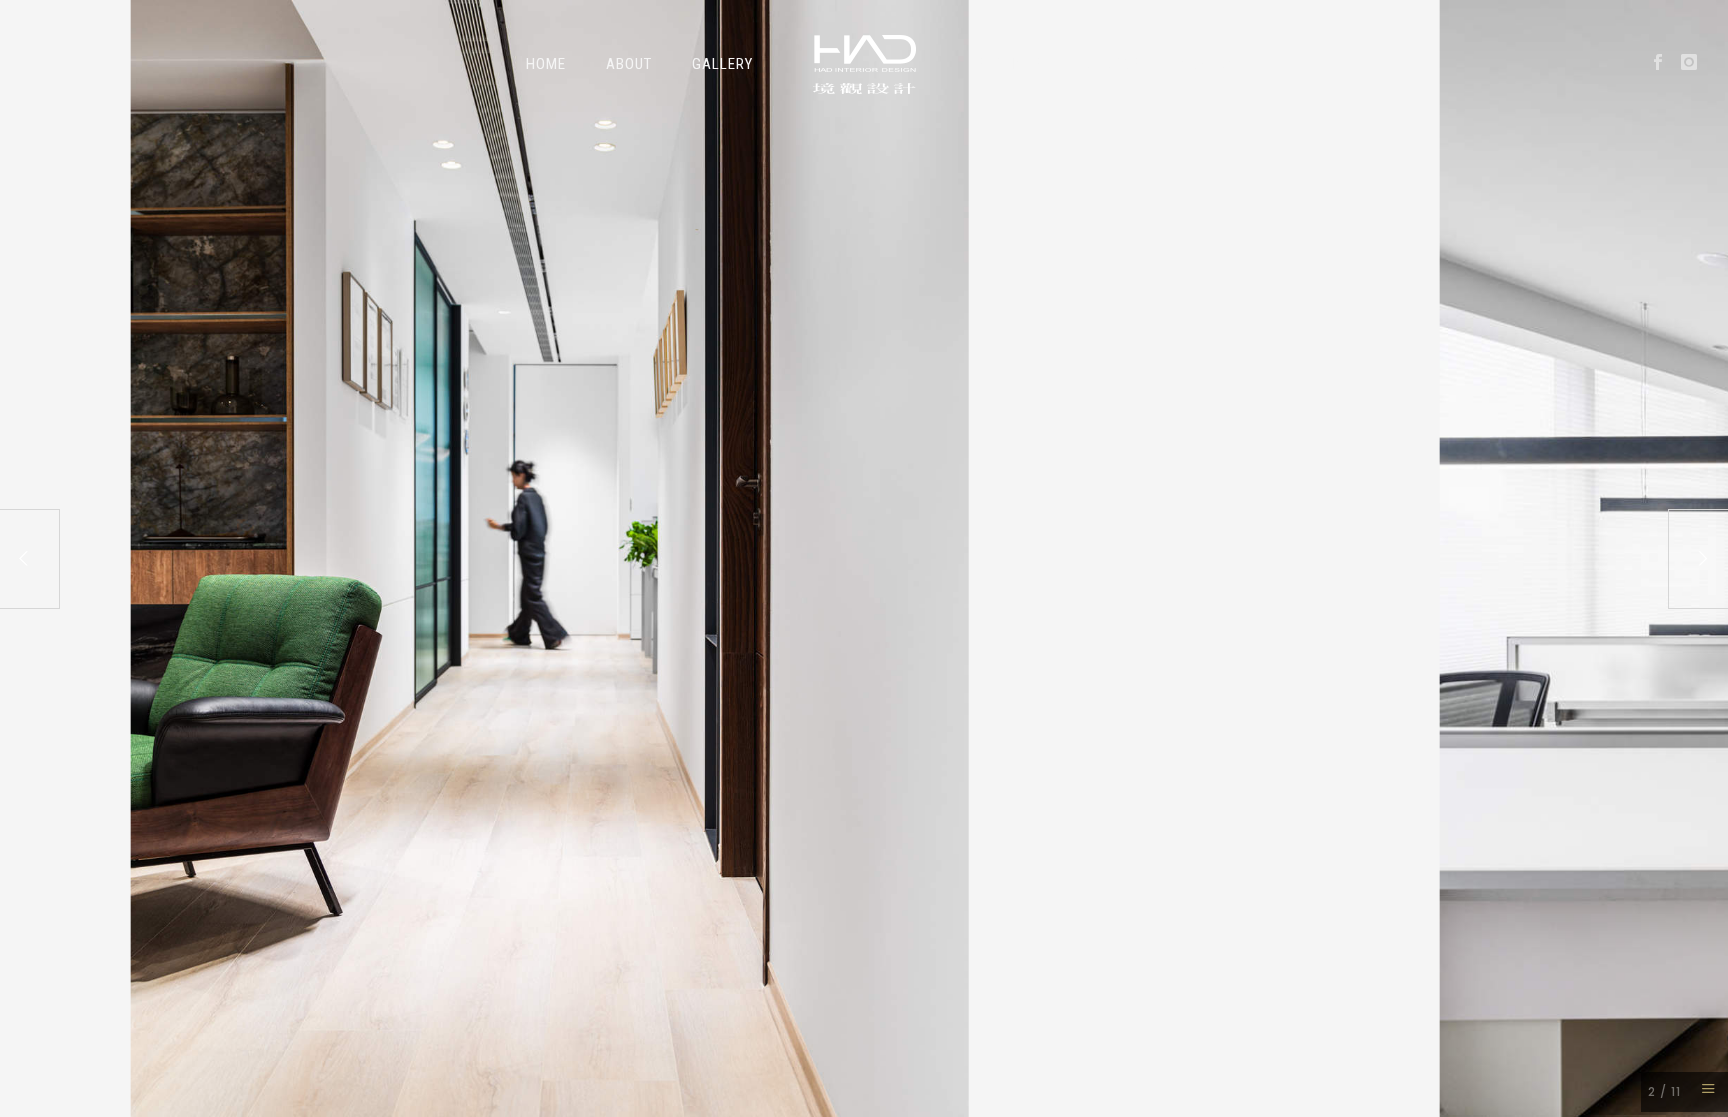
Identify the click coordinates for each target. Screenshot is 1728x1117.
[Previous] (30, 559)
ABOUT (629, 64)
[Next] (1698, 559)
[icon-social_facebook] (1663, 62)
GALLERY (722, 64)
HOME (546, 64)
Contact (1212, 64)
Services (1009, 64)
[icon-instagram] (1689, 62)
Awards (1111, 64)
